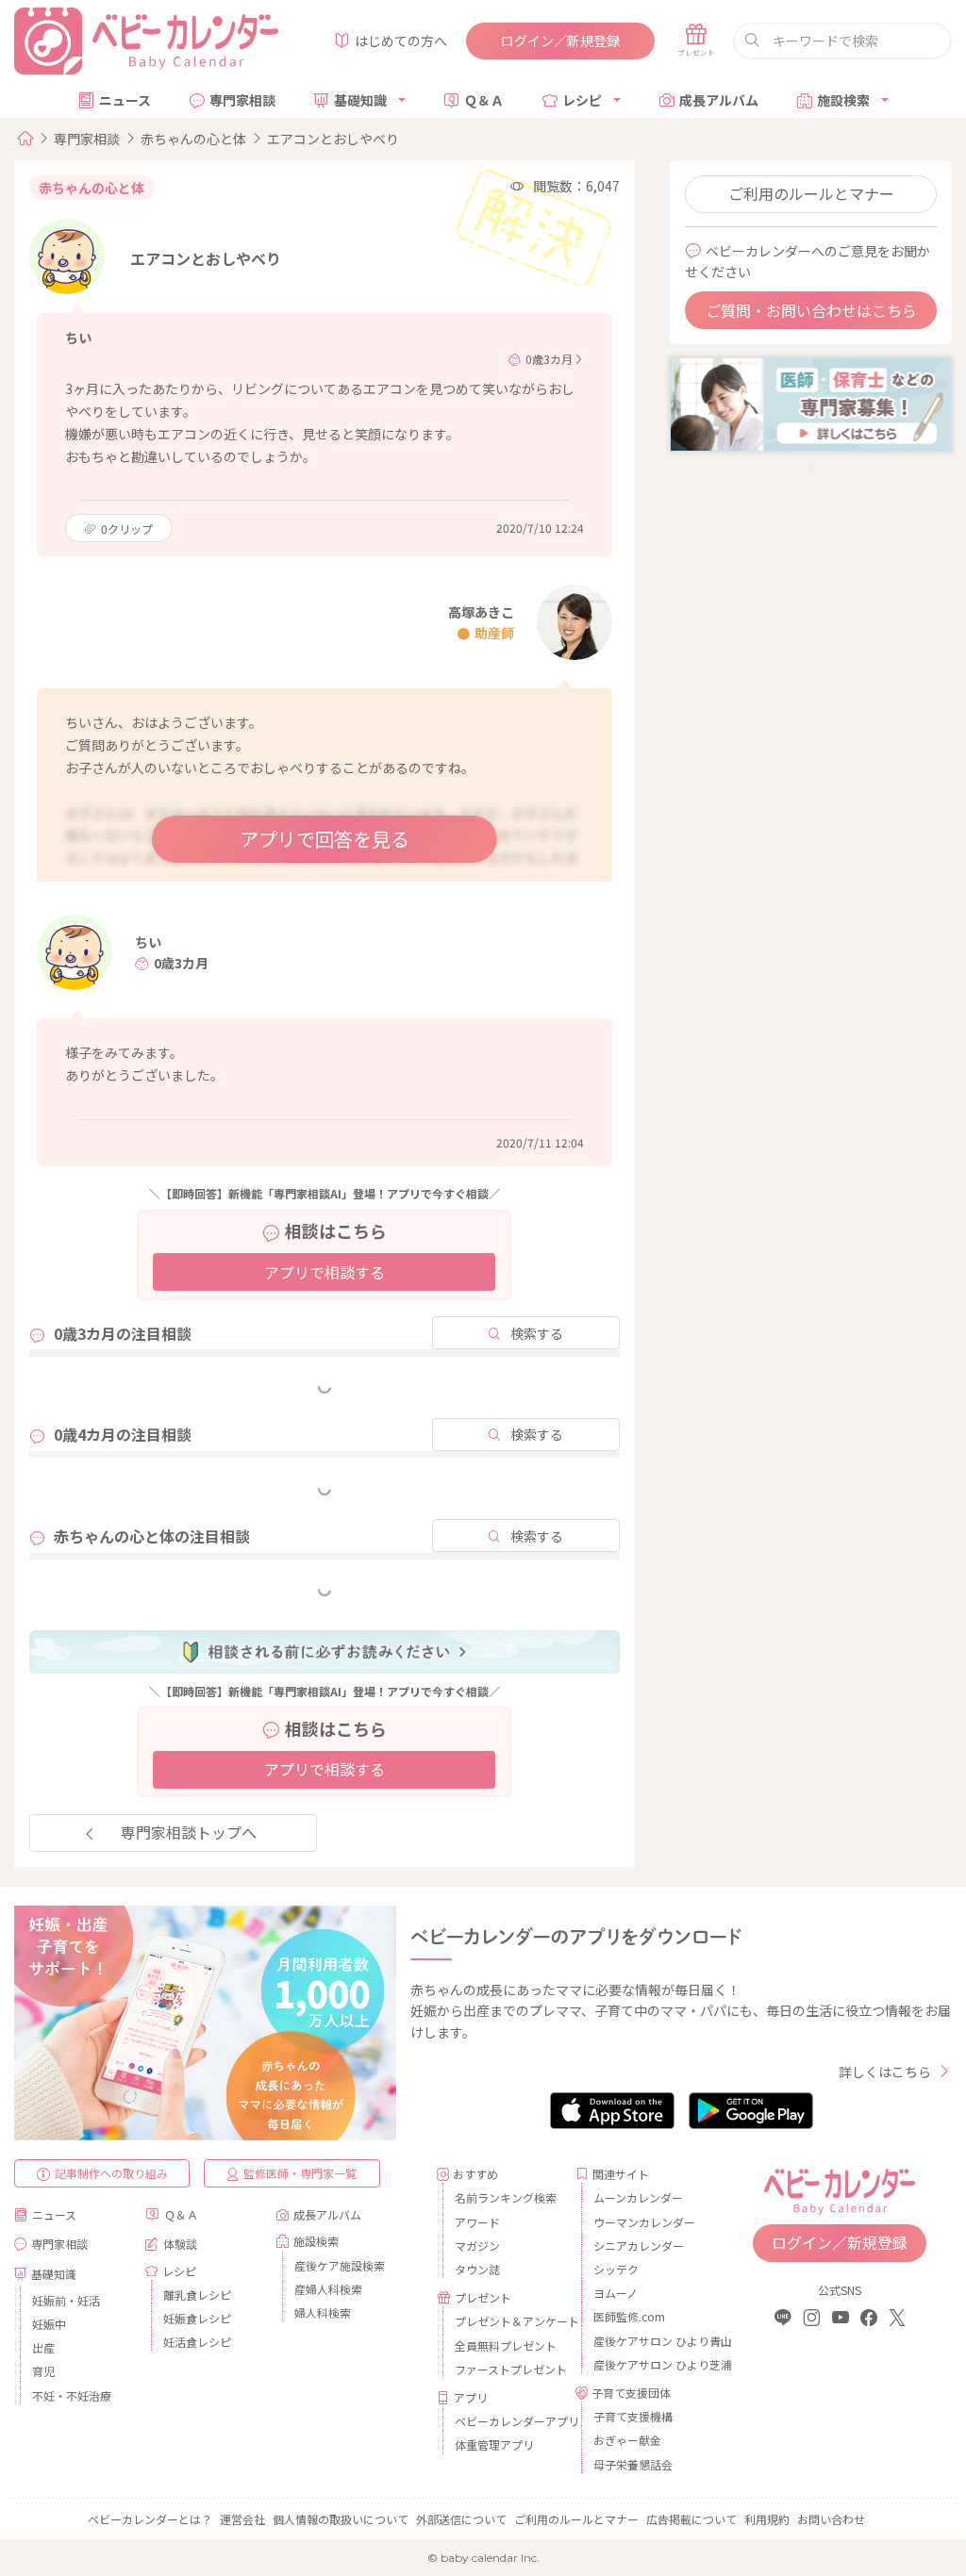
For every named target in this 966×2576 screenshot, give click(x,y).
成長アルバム (719, 100)
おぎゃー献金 (627, 2440)
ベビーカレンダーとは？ (150, 2519)
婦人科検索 (323, 2312)
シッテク (616, 2269)
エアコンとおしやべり (333, 139)
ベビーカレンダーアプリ (508, 2421)
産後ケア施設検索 (340, 2265)
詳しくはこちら (885, 2072)
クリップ (127, 528)
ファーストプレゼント (508, 2369)
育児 (43, 2371)
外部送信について (461, 2519)
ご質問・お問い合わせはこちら (811, 310)
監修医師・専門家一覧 (300, 2173)
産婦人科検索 (328, 2289)
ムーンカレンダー (638, 2197)
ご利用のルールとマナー (811, 193)
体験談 (180, 2244)
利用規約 (767, 2519)
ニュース (125, 100)
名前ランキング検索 (506, 2197)
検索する (537, 1333)
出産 (43, 2347)
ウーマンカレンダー (644, 2222)
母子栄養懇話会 (633, 2464)
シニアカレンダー (639, 2246)
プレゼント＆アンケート (508, 2321)
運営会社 (242, 2519)
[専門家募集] (811, 403)
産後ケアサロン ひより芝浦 (647, 2364)
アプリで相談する (325, 1272)
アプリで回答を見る (325, 839)
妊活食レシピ (197, 2342)
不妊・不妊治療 (72, 2395)
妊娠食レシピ (197, 2318)
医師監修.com (629, 2316)
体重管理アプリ (494, 2444)
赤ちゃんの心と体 (193, 139)
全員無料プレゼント (506, 2345)
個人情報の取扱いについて (341, 2519)
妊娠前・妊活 (66, 2300)
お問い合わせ (831, 2519)
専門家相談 (242, 100)
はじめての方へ (401, 41)
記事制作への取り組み (111, 2173)
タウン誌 (477, 2269)
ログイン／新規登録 (560, 41)
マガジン (477, 2246)
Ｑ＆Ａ (484, 100)
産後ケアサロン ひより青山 (647, 2341)
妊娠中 (49, 2324)
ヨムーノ (616, 2293)
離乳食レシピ (197, 2295)
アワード (477, 2222)
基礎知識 (360, 100)
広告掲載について (691, 2519)
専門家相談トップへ (189, 1832)
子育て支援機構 (633, 2416)
